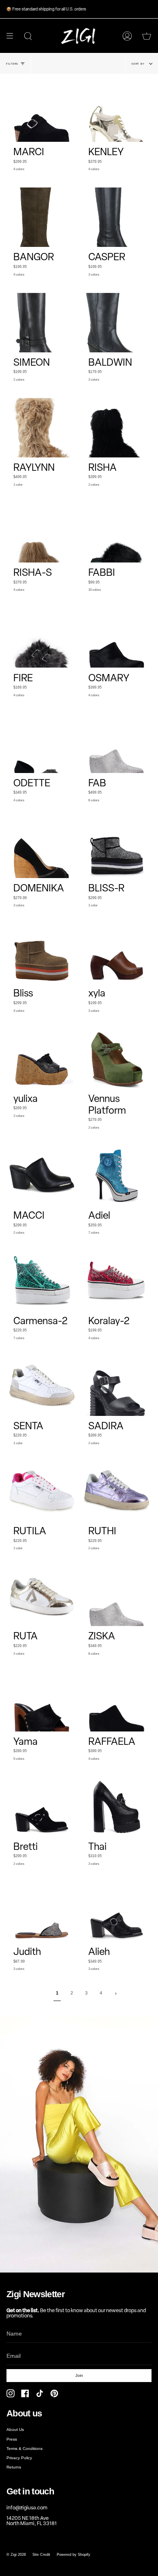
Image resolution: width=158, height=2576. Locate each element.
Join (79, 2375)
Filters (12, 64)
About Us (15, 2430)
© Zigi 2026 (16, 2555)
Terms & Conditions (25, 2449)
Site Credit (41, 2555)
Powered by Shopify (74, 2555)
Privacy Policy (19, 2458)
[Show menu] (13, 36)
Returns (14, 2467)
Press (12, 2439)
